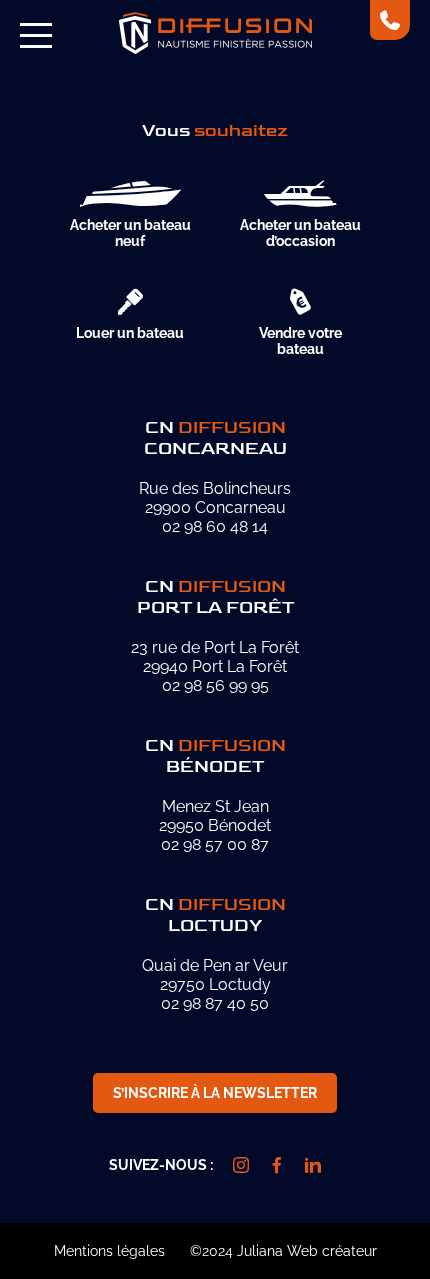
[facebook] (277, 1165)
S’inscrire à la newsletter (215, 1093)
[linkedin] (313, 1165)
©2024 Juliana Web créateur (283, 1251)
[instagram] (241, 1165)
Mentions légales (109, 1251)
